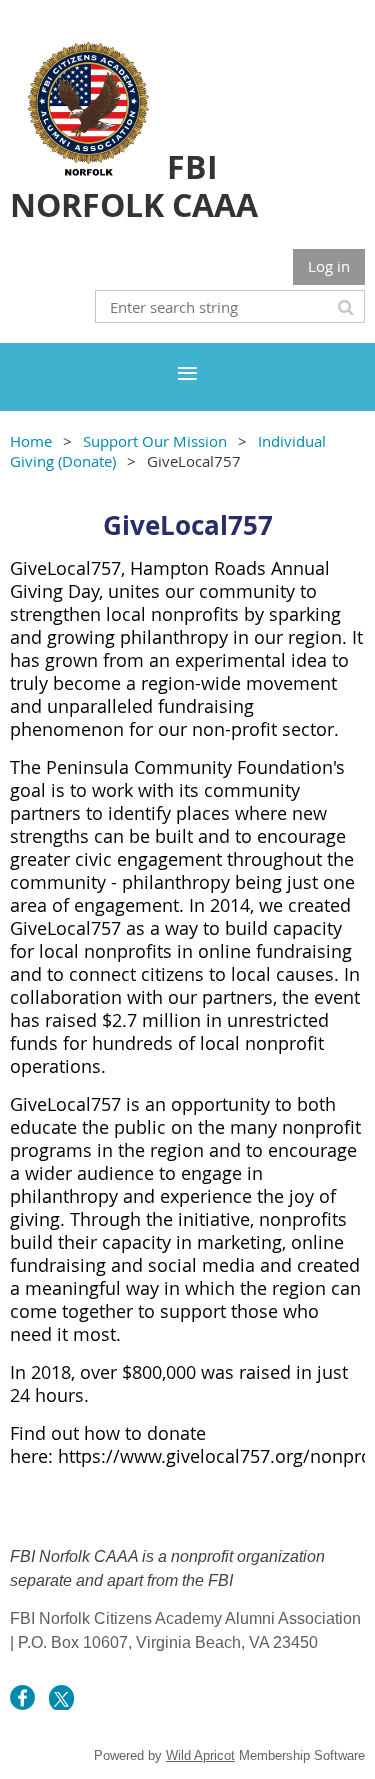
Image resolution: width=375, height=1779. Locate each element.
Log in (329, 266)
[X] (61, 1697)
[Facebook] (22, 1697)
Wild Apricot (200, 1755)
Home (31, 441)
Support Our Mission (155, 441)
